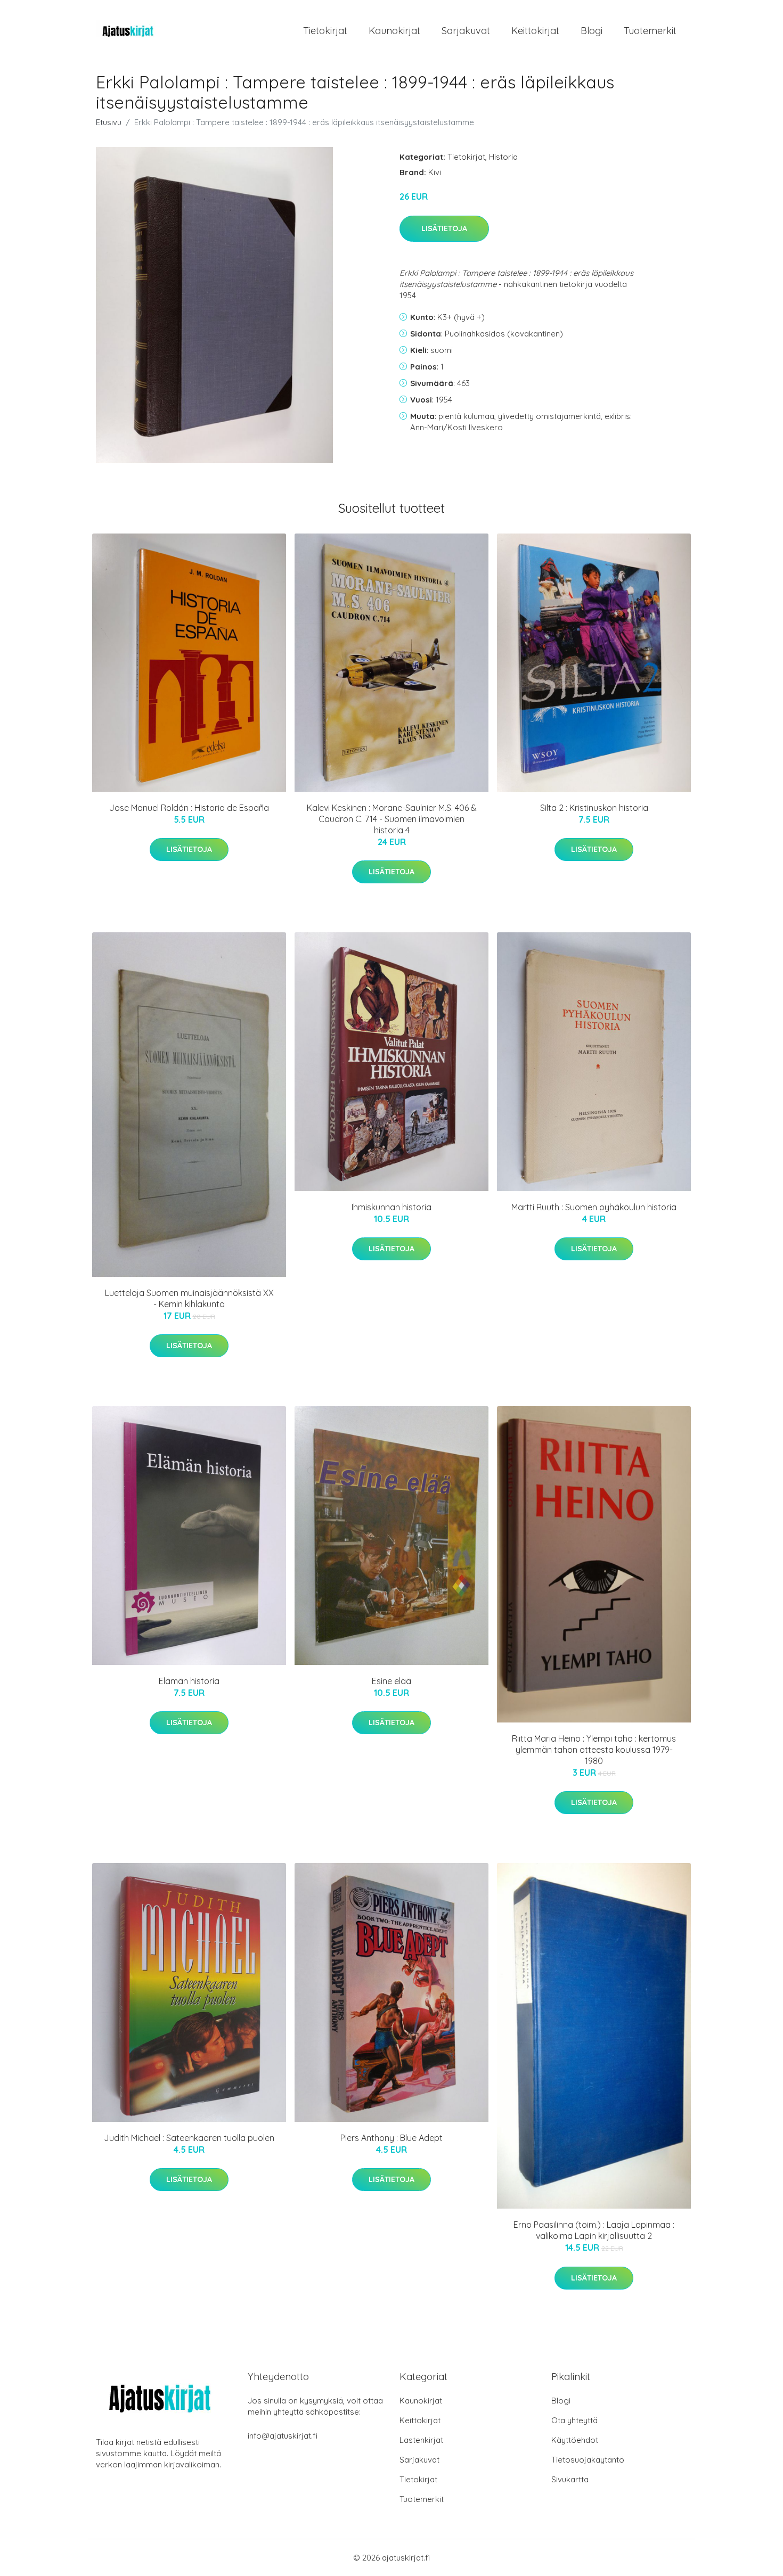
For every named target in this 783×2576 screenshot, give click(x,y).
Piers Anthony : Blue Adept (391, 2138)
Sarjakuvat (466, 31)
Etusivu (109, 122)
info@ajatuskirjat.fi (283, 2436)
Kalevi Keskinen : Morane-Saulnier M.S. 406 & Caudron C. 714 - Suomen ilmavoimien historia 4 (392, 819)
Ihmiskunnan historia (391, 1207)
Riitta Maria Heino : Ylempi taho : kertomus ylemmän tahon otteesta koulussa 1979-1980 (594, 1750)
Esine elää (391, 1681)
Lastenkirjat (421, 2440)
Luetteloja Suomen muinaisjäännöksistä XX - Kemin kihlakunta (189, 1298)
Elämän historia (189, 1681)
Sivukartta (570, 2479)
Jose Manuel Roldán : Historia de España (189, 808)
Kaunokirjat (394, 31)
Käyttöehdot (575, 2440)
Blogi (592, 31)
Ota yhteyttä (574, 2420)
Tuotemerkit (650, 31)
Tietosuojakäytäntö (588, 2460)
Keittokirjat (535, 31)
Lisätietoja (444, 228)
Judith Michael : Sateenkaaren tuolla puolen (189, 2138)
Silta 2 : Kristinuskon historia (594, 808)
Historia (503, 157)
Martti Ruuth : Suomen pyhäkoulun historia (594, 1207)
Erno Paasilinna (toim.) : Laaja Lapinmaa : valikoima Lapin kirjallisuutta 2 (594, 2230)
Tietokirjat (325, 31)
